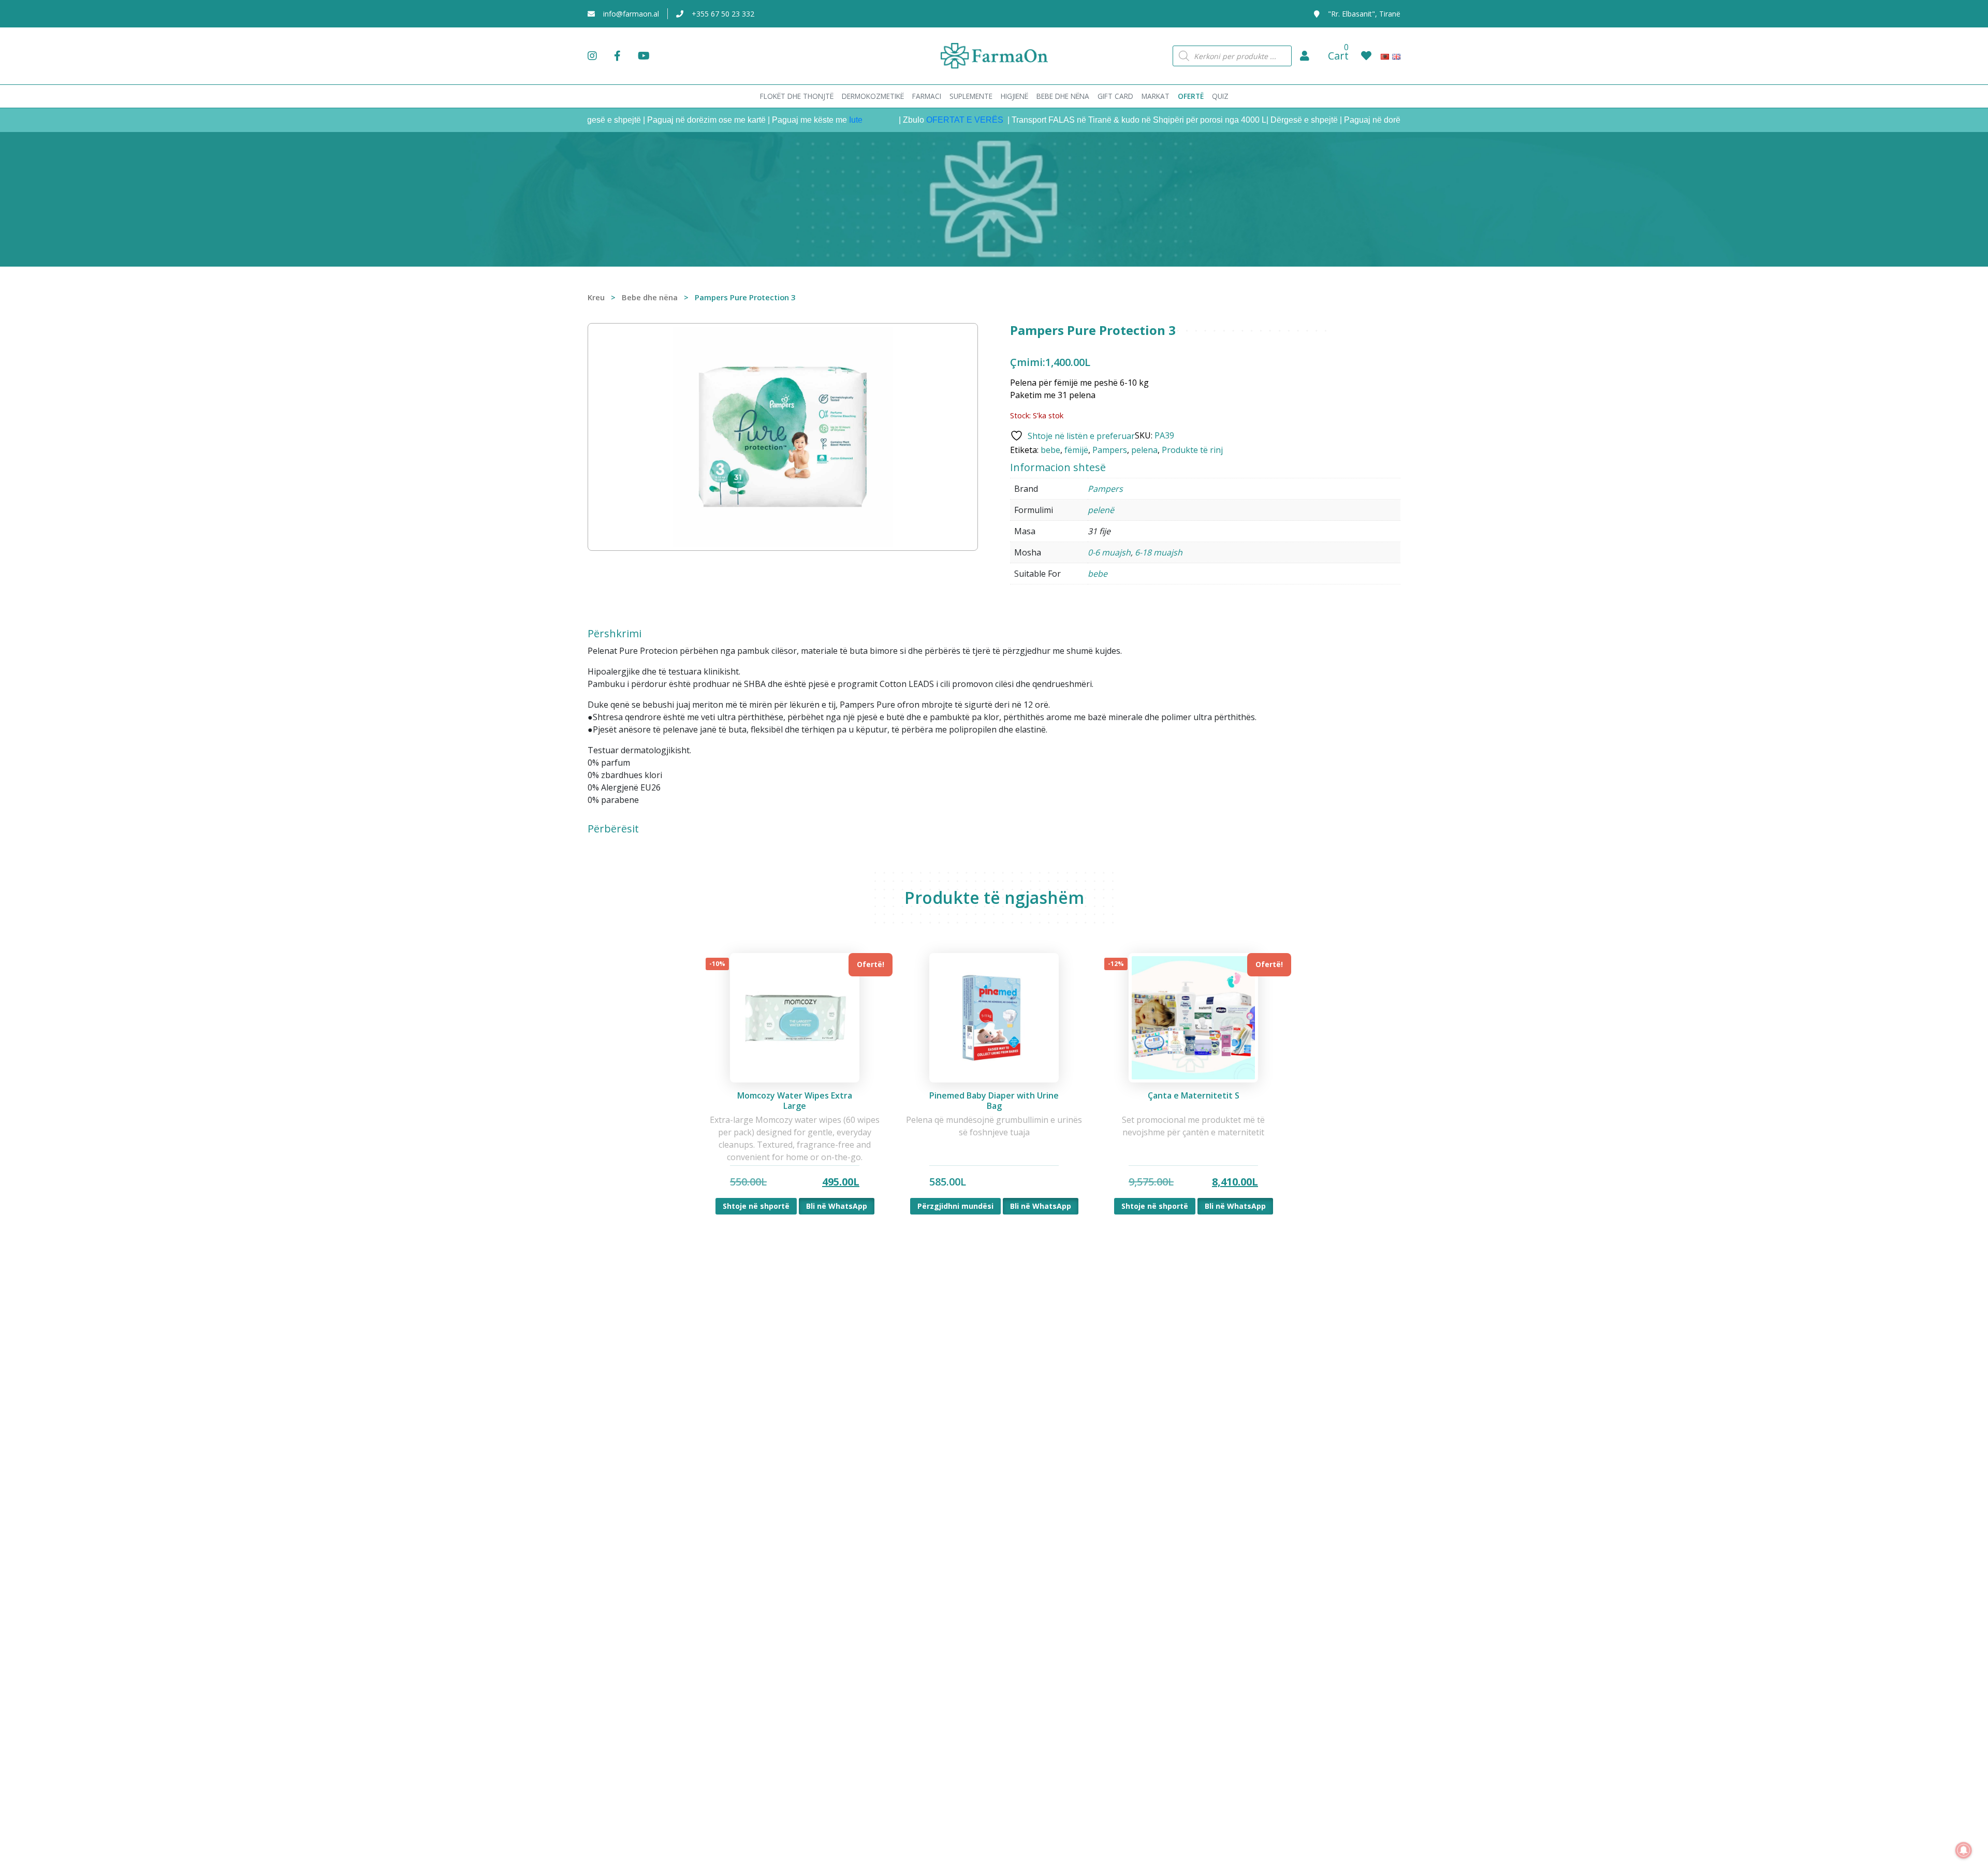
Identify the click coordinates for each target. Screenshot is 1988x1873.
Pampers (1110, 450)
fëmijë (1076, 450)
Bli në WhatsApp (837, 1206)
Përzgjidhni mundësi (955, 1206)
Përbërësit (613, 829)
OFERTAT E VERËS (909, 120)
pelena (1144, 450)
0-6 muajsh (1109, 552)
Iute (799, 120)
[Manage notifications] (1964, 1850)
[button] (1305, 56)
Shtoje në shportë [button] (756, 1206)
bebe (1050, 450)
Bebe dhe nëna (650, 297)
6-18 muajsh (1159, 552)
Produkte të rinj (1192, 450)
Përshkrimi (615, 634)
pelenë (1101, 510)
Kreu (596, 297)
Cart (1338, 56)
